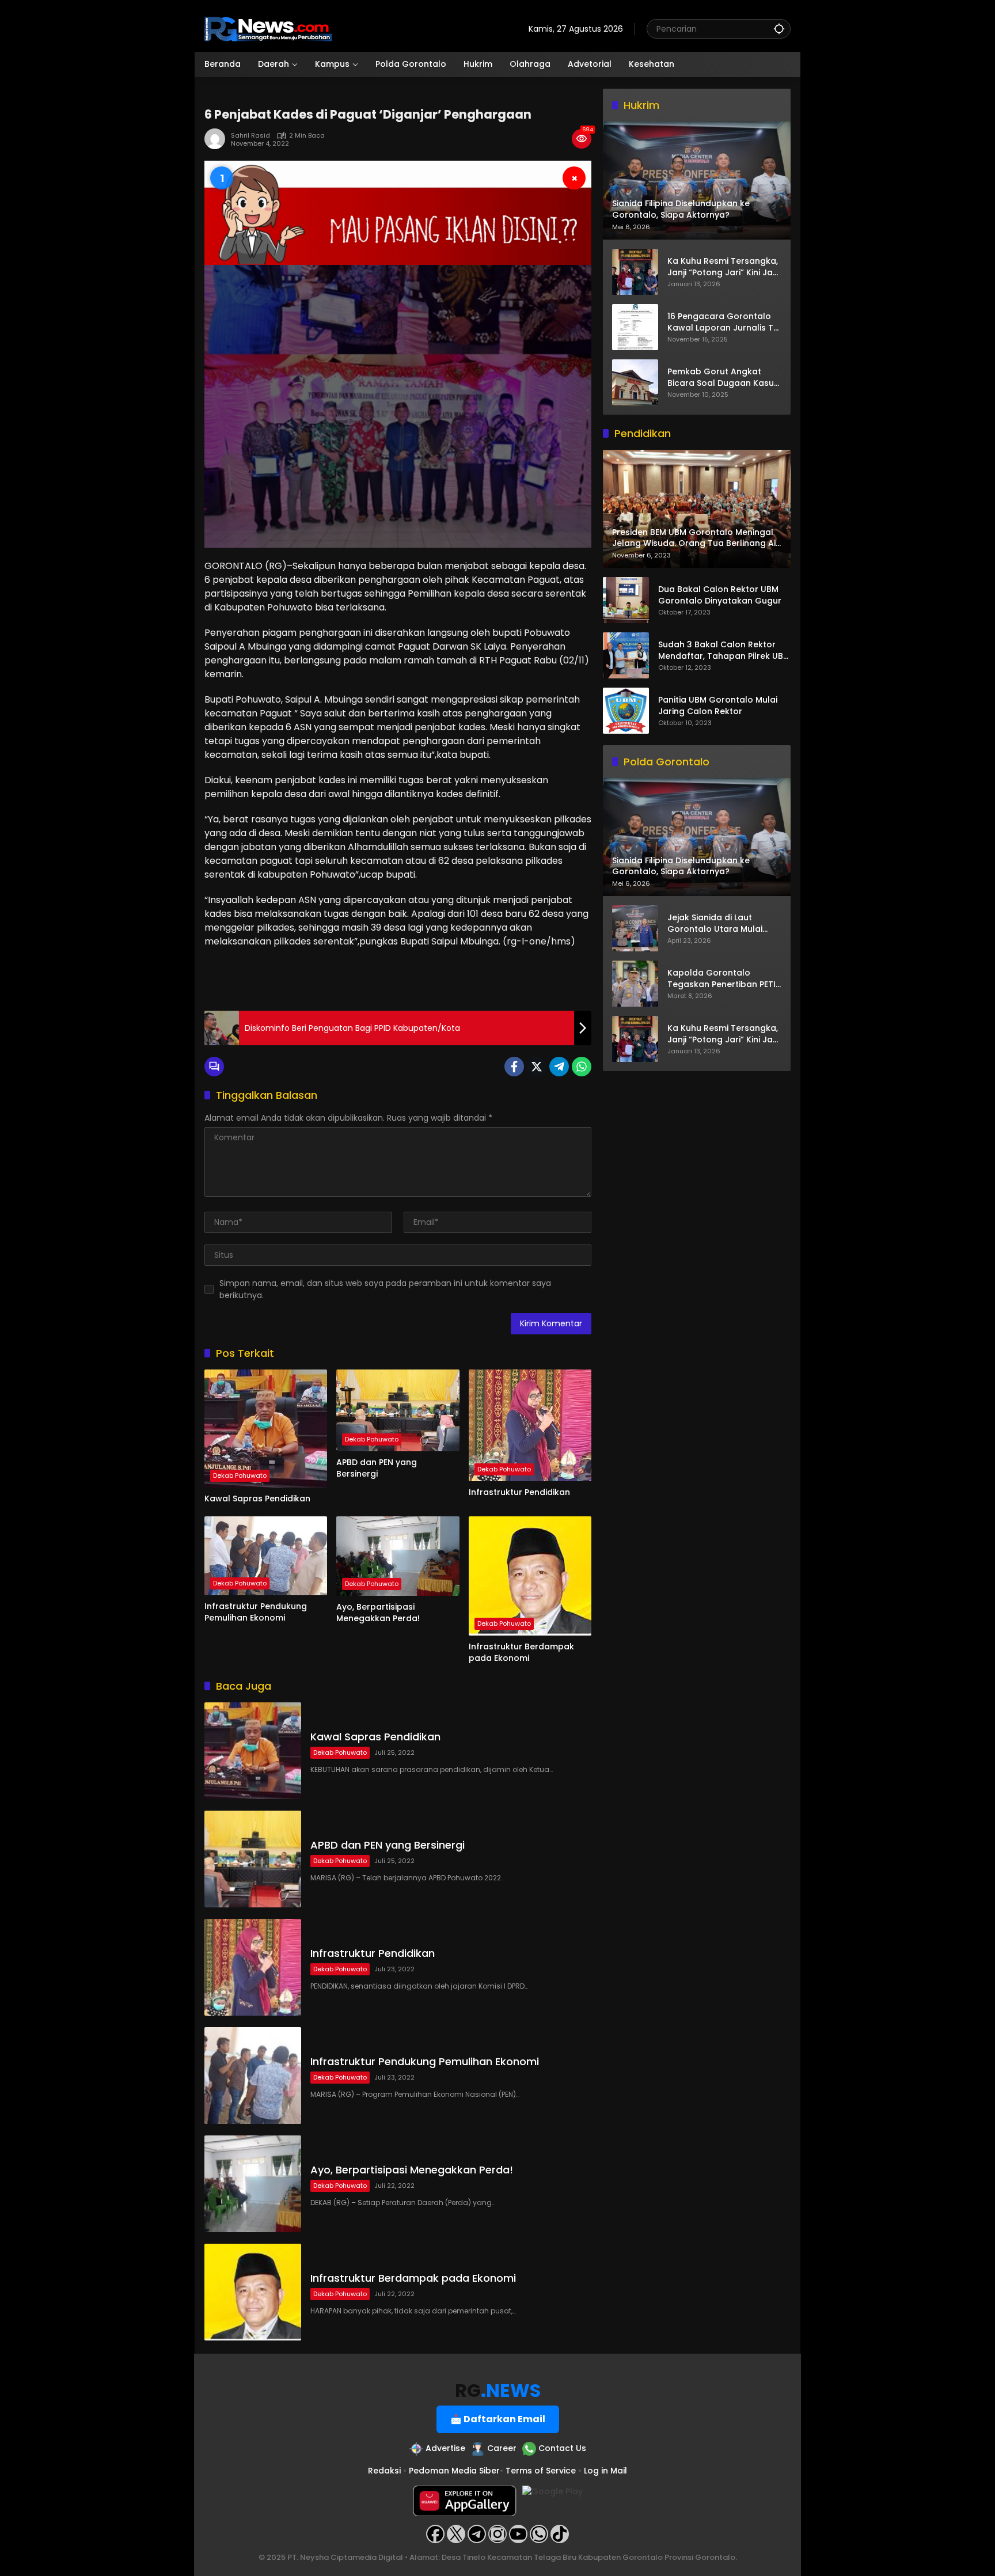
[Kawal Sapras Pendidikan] (266, 1429)
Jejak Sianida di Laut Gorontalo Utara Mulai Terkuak (715, 924)
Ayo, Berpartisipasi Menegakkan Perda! (378, 1613)
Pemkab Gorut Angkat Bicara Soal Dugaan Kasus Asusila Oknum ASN (723, 378)
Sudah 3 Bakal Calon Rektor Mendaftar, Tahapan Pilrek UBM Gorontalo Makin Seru (724, 651)
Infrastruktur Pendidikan (519, 1492)
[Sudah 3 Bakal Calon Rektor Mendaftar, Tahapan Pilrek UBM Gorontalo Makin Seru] (626, 655)
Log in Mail (605, 2471)
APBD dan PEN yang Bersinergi (377, 1468)
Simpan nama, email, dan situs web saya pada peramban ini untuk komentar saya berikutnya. (385, 1289)
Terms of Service (541, 2471)
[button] (779, 29)
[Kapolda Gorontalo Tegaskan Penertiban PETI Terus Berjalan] (635, 984)
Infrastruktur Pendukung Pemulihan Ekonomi (256, 1612)
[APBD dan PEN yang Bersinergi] (398, 1410)
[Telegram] (559, 1067)
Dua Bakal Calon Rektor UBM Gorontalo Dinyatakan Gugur (720, 596)
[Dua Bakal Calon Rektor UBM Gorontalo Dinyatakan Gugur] (626, 600)
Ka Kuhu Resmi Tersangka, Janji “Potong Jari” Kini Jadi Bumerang (724, 267)
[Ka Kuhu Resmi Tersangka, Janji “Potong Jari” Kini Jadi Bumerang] (635, 272)
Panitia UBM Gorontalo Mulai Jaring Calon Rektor (718, 706)
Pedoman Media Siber (454, 2471)
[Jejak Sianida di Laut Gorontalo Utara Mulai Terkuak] (635, 928)
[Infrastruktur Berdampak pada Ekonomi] (530, 1576)
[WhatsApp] (582, 1067)
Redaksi (384, 2471)
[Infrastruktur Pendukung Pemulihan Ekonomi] (266, 1556)
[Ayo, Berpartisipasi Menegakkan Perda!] (398, 1556)
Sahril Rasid (250, 136)
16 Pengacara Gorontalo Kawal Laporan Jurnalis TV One (723, 322)
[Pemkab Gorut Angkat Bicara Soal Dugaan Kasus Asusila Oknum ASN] (635, 382)
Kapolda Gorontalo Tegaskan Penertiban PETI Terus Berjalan (721, 979)
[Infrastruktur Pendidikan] (530, 1425)
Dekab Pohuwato (240, 1475)
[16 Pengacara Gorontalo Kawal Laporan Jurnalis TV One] (635, 327)
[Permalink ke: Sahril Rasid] (218, 139)
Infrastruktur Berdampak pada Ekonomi (521, 1653)
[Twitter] (537, 1067)
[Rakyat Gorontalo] (268, 28)
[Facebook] (514, 1067)
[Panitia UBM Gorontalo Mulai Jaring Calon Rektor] (626, 711)
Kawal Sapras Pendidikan (257, 1499)
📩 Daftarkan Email (498, 2419)
